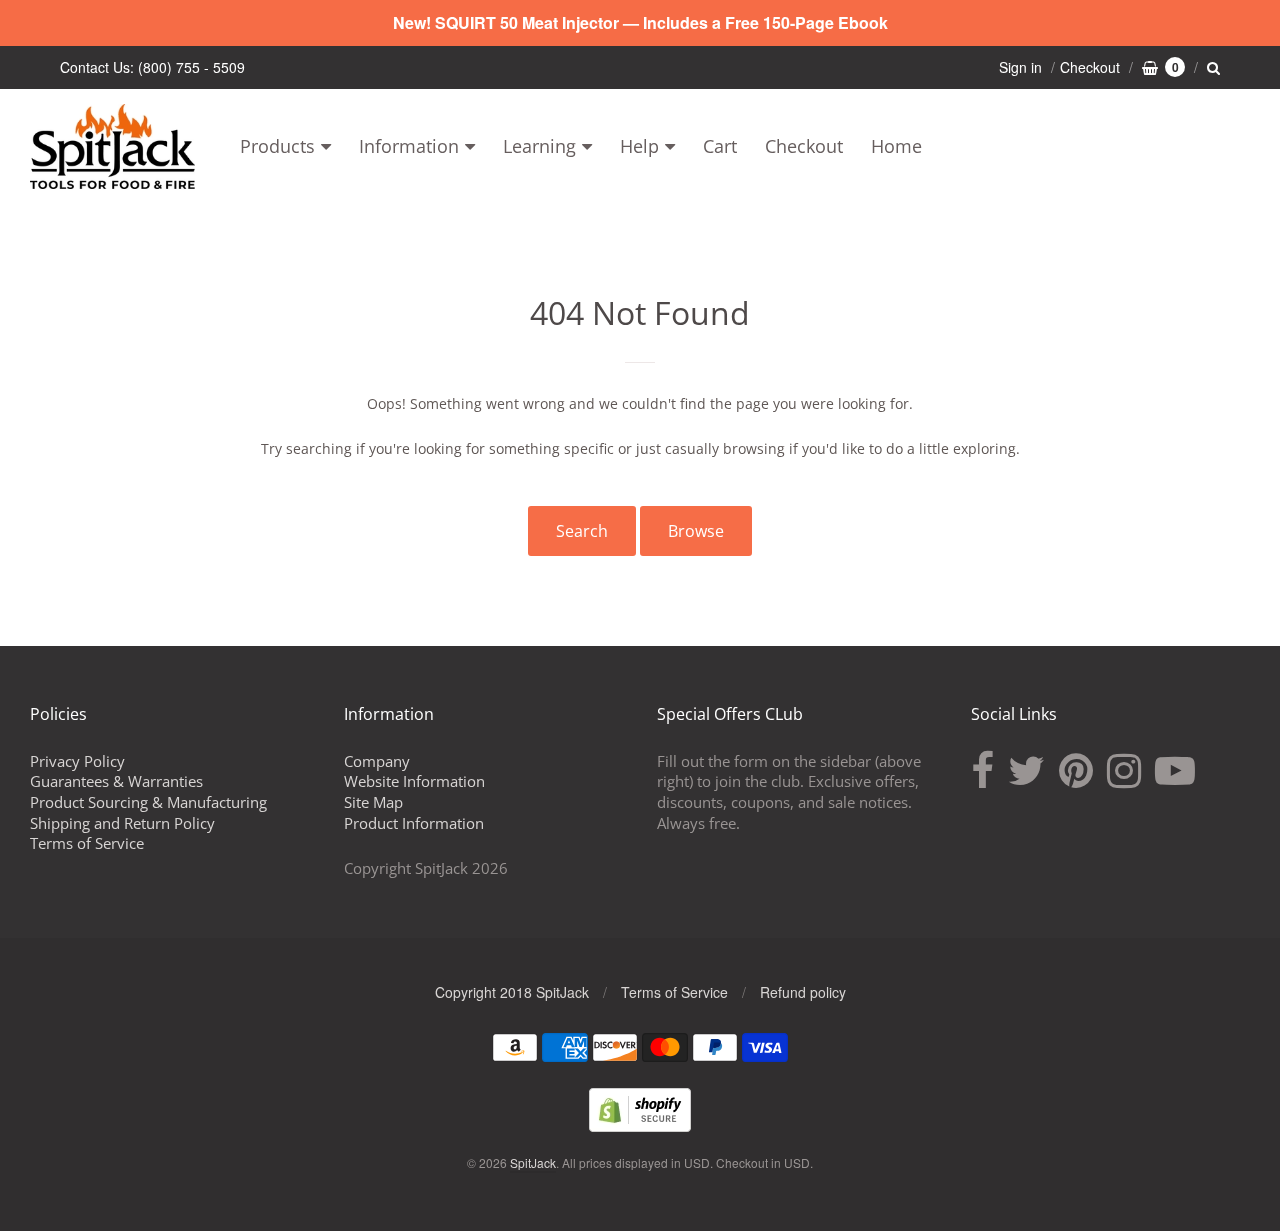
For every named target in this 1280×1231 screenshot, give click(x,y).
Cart (720, 146)
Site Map (373, 802)
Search (582, 531)
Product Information (414, 823)
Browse (696, 531)
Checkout (804, 146)
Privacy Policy (77, 761)
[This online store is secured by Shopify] (640, 1125)
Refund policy (803, 992)
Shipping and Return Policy (122, 823)
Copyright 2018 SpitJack (512, 992)
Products (277, 146)
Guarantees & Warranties (116, 781)
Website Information (414, 781)
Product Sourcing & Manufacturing (148, 802)
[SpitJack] (112, 146)
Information (409, 146)
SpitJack (533, 1162)
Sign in (1020, 67)
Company (377, 761)
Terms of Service (87, 843)
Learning (539, 146)
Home (896, 146)
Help (639, 146)
